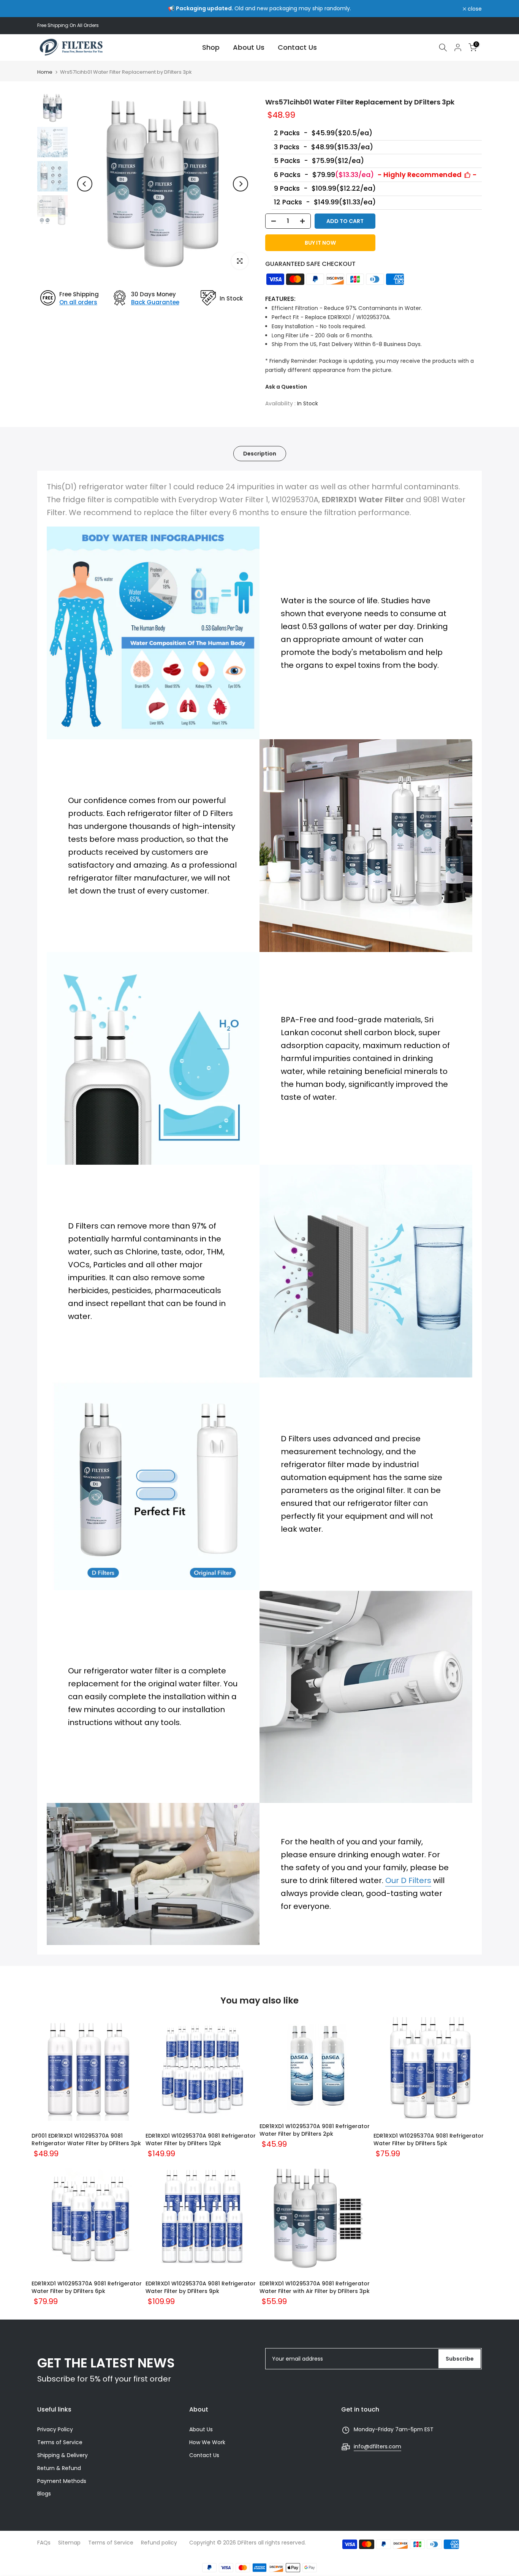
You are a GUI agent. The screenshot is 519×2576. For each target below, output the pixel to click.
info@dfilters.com (377, 2446)
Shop (211, 47)
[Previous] (85, 184)
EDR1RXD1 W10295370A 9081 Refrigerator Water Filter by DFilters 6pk (87, 2287)
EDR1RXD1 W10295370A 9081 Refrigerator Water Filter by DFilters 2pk (315, 2130)
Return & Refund (59, 2468)
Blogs (44, 2494)
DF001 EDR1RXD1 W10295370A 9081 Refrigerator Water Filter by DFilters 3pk (86, 2140)
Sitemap (69, 2543)
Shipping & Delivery (63, 2455)
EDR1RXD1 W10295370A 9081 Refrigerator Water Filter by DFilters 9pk (201, 2287)
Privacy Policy (55, 2429)
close (48, 9)
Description (260, 454)
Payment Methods (62, 2481)
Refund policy (159, 2543)
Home (45, 72)
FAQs (44, 2543)
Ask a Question (286, 387)
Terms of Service (60, 2442)
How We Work (207, 2442)
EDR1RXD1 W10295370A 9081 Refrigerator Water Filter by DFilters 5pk (429, 2140)
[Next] (241, 184)
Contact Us (297, 47)
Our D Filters (408, 1880)
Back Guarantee (155, 302)
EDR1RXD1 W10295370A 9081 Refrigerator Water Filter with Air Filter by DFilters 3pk (315, 2287)
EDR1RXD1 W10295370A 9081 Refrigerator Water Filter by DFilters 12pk (201, 2140)
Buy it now (320, 243)
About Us (249, 47)
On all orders (78, 302)
